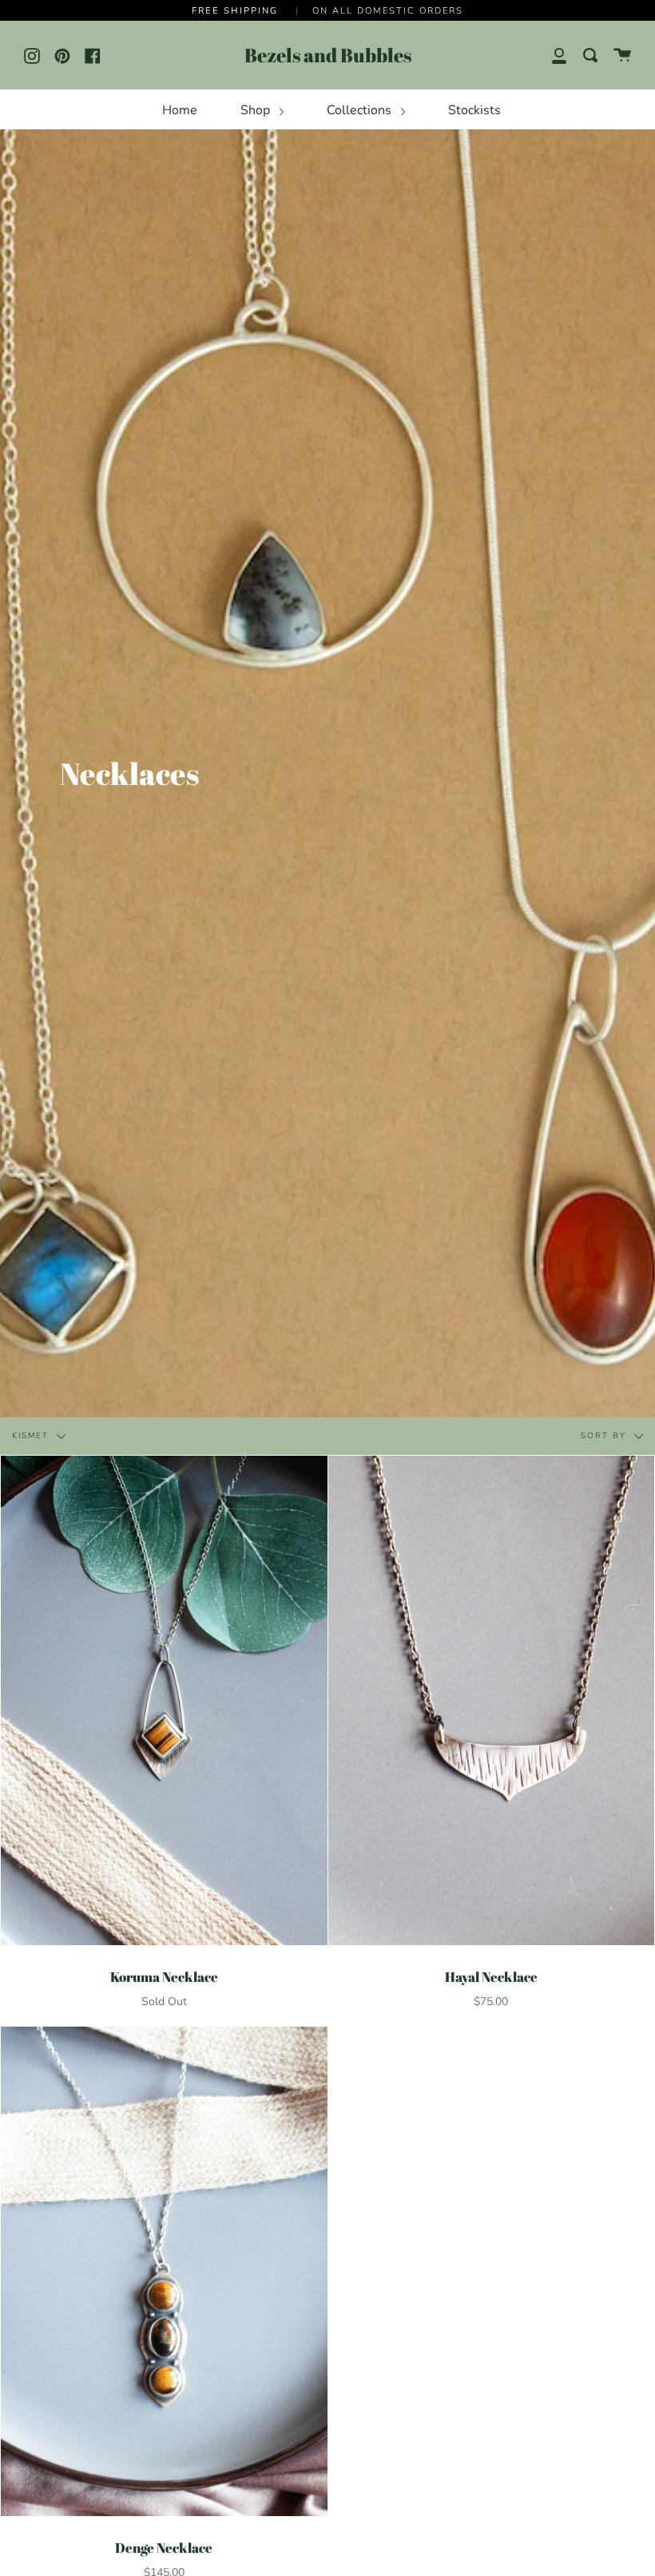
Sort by (605, 1437)
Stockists (474, 110)
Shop (257, 110)
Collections (361, 110)
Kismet (32, 1437)
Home (180, 110)
